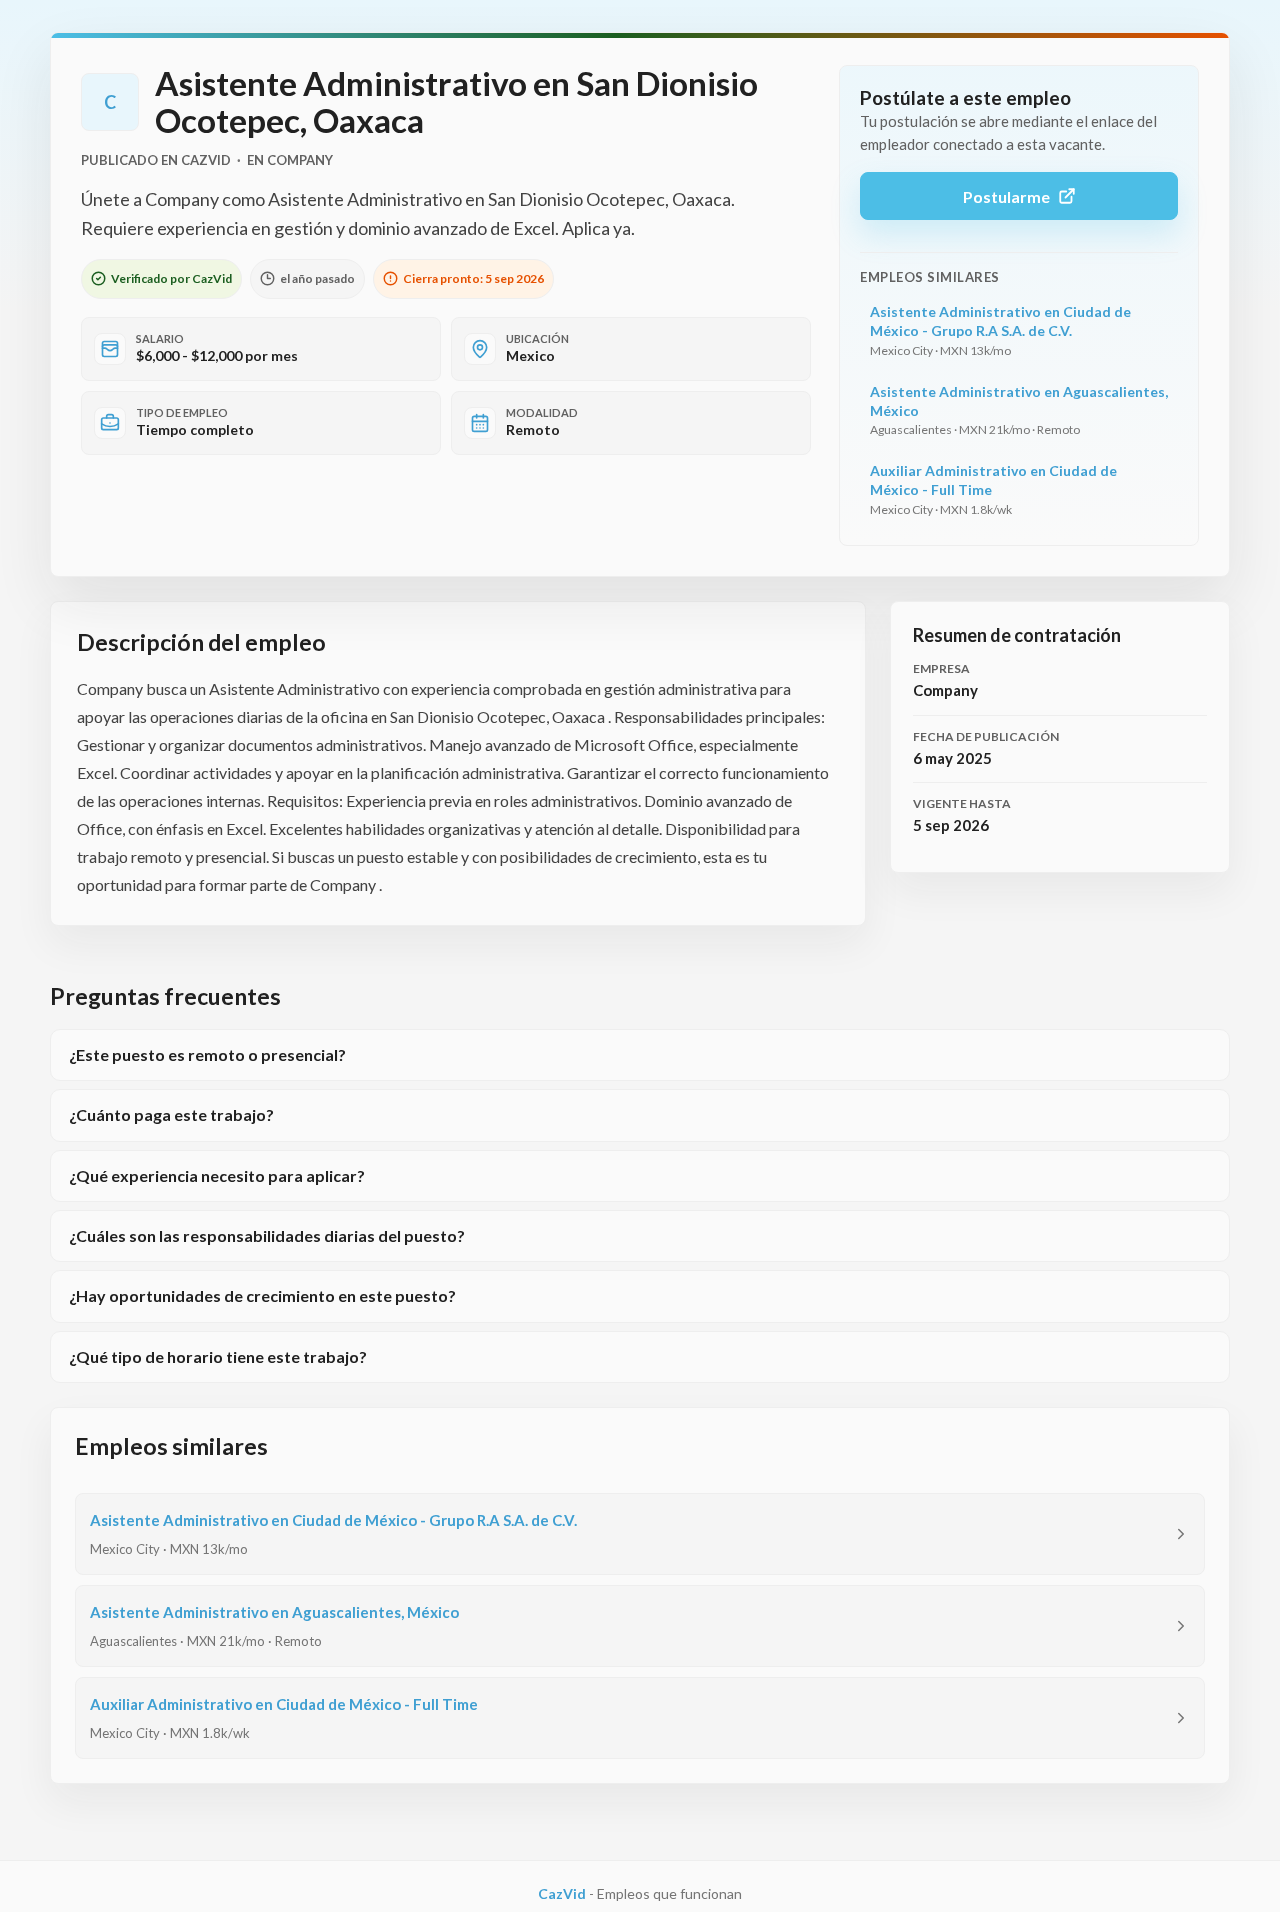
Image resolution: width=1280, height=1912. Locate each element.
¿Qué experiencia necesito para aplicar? (217, 1175)
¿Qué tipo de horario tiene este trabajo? (218, 1356)
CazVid (562, 1893)
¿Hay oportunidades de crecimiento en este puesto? (262, 1295)
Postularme (1006, 196)
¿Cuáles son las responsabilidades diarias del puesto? (267, 1235)
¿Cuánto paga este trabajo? (171, 1114)
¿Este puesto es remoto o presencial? (207, 1054)
